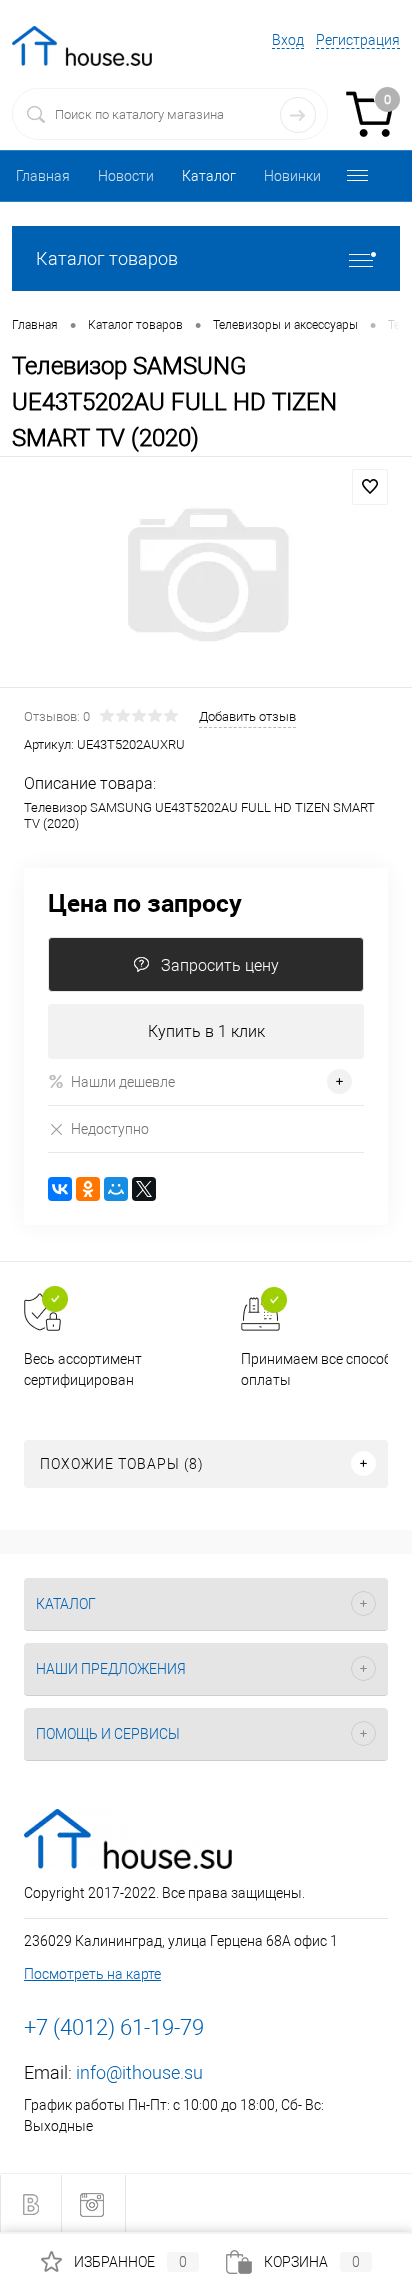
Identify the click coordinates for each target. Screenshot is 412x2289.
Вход (288, 40)
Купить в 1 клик (206, 1031)
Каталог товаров (107, 258)
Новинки (292, 176)
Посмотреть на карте (92, 1974)
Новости (126, 176)
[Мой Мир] (116, 1189)
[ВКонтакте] (60, 1189)
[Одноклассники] (88, 1189)
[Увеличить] (206, 575)
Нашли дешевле (123, 1082)
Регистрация (358, 40)
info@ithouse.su (139, 2072)
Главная (43, 176)
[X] (144, 1189)
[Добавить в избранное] (370, 487)
